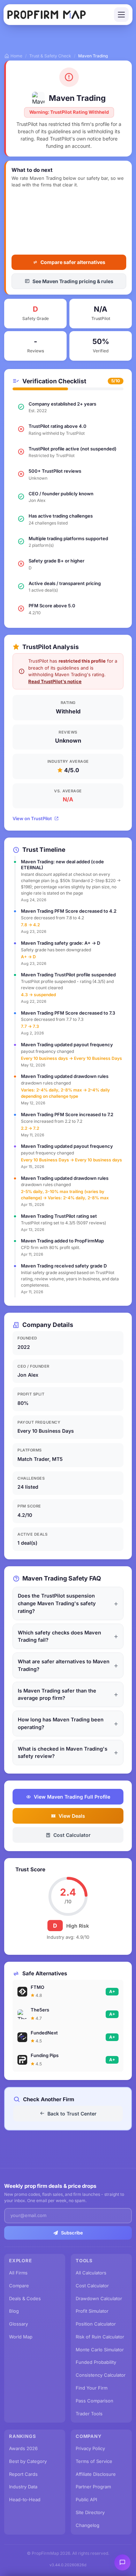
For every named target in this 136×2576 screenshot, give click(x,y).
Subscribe (71, 2233)
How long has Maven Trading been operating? (61, 1723)
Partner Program (93, 2487)
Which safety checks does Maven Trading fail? (59, 1636)
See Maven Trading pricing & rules (73, 281)
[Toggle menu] (121, 15)
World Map (21, 2337)
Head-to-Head (25, 2499)
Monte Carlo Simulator (100, 2350)
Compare (19, 2286)
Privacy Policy (90, 2448)
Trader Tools (89, 2414)
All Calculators (91, 2273)
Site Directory (90, 2512)
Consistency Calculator (101, 2375)
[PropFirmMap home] (47, 15)
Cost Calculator (72, 1835)
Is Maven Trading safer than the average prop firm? (57, 1694)
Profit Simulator (92, 2311)
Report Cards (23, 2474)
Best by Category (28, 2461)
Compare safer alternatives (73, 262)
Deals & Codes (25, 2298)
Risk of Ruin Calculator (100, 2337)
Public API (86, 2499)
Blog (14, 2311)
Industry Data (23, 2487)
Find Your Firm (92, 2388)
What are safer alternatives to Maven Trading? (64, 1665)
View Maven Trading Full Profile (72, 1797)
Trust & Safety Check (50, 56)
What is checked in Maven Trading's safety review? (63, 1753)
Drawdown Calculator (99, 2298)
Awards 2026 (23, 2448)
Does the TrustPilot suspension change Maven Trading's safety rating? (57, 1603)
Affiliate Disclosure (96, 2474)
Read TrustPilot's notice (55, 681)
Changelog (88, 2525)
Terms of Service (94, 2461)
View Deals (72, 1816)
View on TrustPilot (32, 818)
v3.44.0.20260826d (68, 2565)
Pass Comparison (95, 2401)
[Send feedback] (122, 2562)
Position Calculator (96, 2324)
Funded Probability (96, 2362)
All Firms (18, 2273)
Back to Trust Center (72, 2114)
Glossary (18, 2324)
